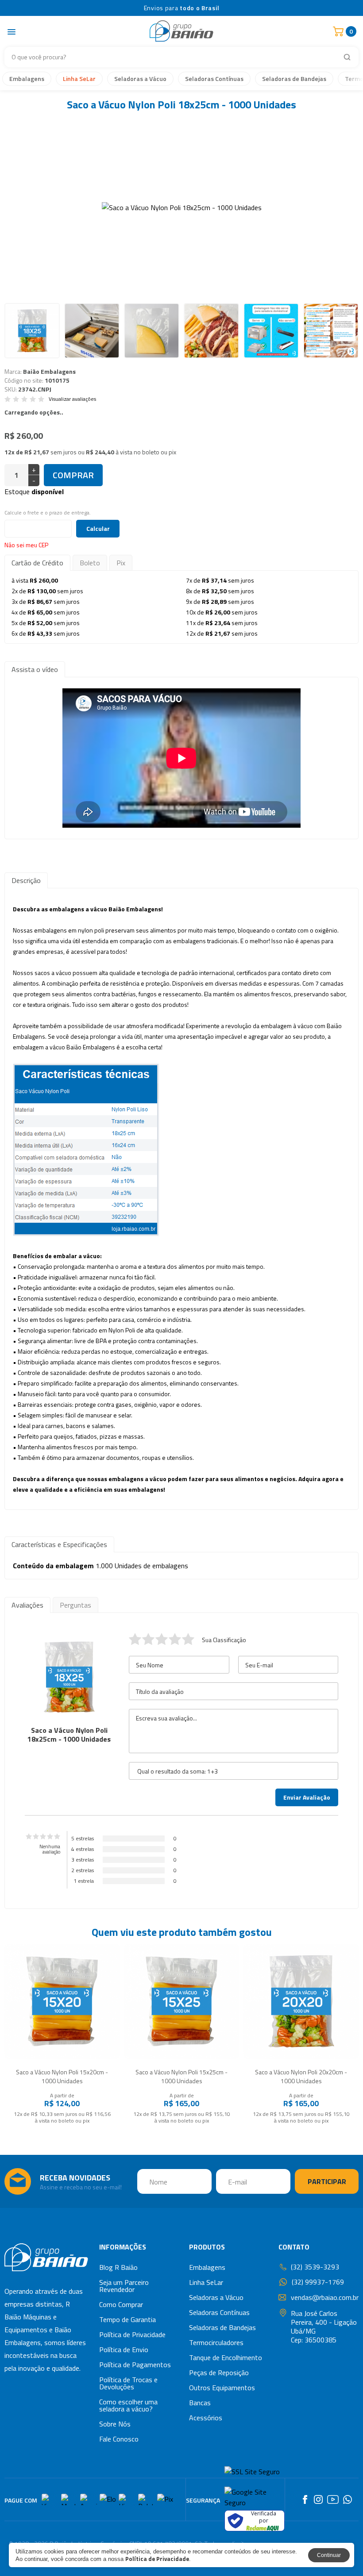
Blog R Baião (118, 2267)
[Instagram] (318, 2499)
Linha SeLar (79, 79)
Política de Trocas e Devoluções (128, 2383)
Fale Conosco (119, 2439)
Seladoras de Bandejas (294, 79)
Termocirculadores (216, 2342)
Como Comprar (121, 2304)
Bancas (200, 2403)
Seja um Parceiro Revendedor (124, 2286)
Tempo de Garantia (127, 2319)
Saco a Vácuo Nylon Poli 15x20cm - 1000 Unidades (62, 2076)
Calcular (98, 528)
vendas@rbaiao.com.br (325, 2297)
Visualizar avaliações (72, 399)
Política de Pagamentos (135, 2365)
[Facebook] (305, 2499)
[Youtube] (333, 2499)
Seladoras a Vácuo (140, 79)
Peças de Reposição (219, 2373)
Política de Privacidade (132, 2334)
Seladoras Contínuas (214, 79)
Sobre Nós (115, 2424)
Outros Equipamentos (222, 2388)
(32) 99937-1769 (318, 2282)
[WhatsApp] (348, 2499)
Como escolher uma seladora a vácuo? (128, 2405)
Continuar (329, 2555)
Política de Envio (124, 2349)
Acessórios (206, 2418)
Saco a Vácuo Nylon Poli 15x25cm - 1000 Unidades (181, 2076)
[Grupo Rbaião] (46, 2259)
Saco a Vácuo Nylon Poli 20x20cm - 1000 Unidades (301, 2076)
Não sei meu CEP (26, 545)
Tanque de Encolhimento (226, 2357)
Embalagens (27, 79)
